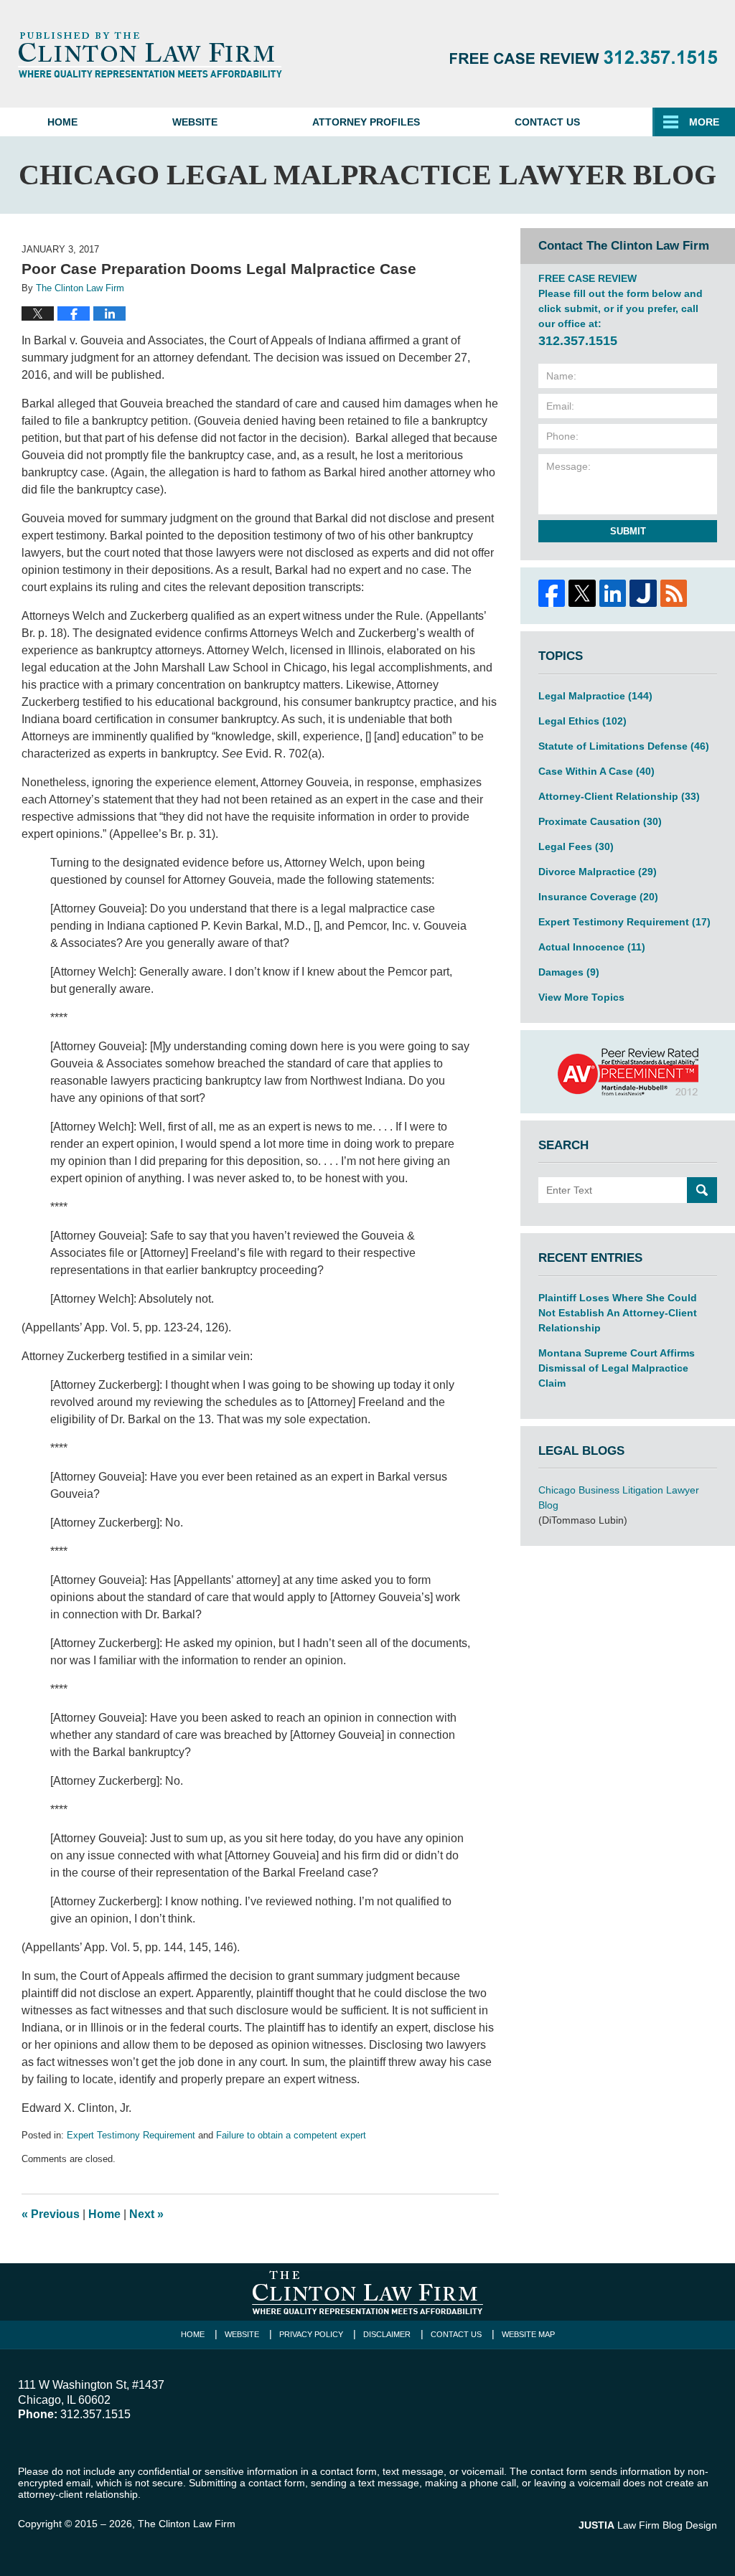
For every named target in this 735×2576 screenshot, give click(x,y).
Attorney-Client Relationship (619, 796)
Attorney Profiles (366, 122)
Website (195, 122)
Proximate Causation (600, 821)
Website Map (528, 2334)
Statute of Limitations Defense (624, 746)
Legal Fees (576, 846)
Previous (51, 2214)
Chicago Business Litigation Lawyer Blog (619, 1497)
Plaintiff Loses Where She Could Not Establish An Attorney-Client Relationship (618, 1313)
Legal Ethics (582, 721)
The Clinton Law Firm (187, 2524)
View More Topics (581, 997)
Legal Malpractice (595, 696)
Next (146, 2214)
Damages (569, 972)
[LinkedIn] (612, 593)
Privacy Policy (311, 2334)
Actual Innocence (592, 947)
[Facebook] (551, 593)
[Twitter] (582, 593)
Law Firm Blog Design (648, 2525)
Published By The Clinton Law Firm (584, 57)
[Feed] (673, 593)
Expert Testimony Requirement (131, 2135)
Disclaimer (387, 2334)
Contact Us (547, 122)
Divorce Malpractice (598, 872)
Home (62, 122)
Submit (628, 531)
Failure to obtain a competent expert (291, 2135)
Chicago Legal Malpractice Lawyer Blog (150, 55)
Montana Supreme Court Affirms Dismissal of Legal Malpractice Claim (617, 1368)
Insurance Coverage (598, 897)
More (704, 122)
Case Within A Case (596, 771)
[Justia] (643, 593)
